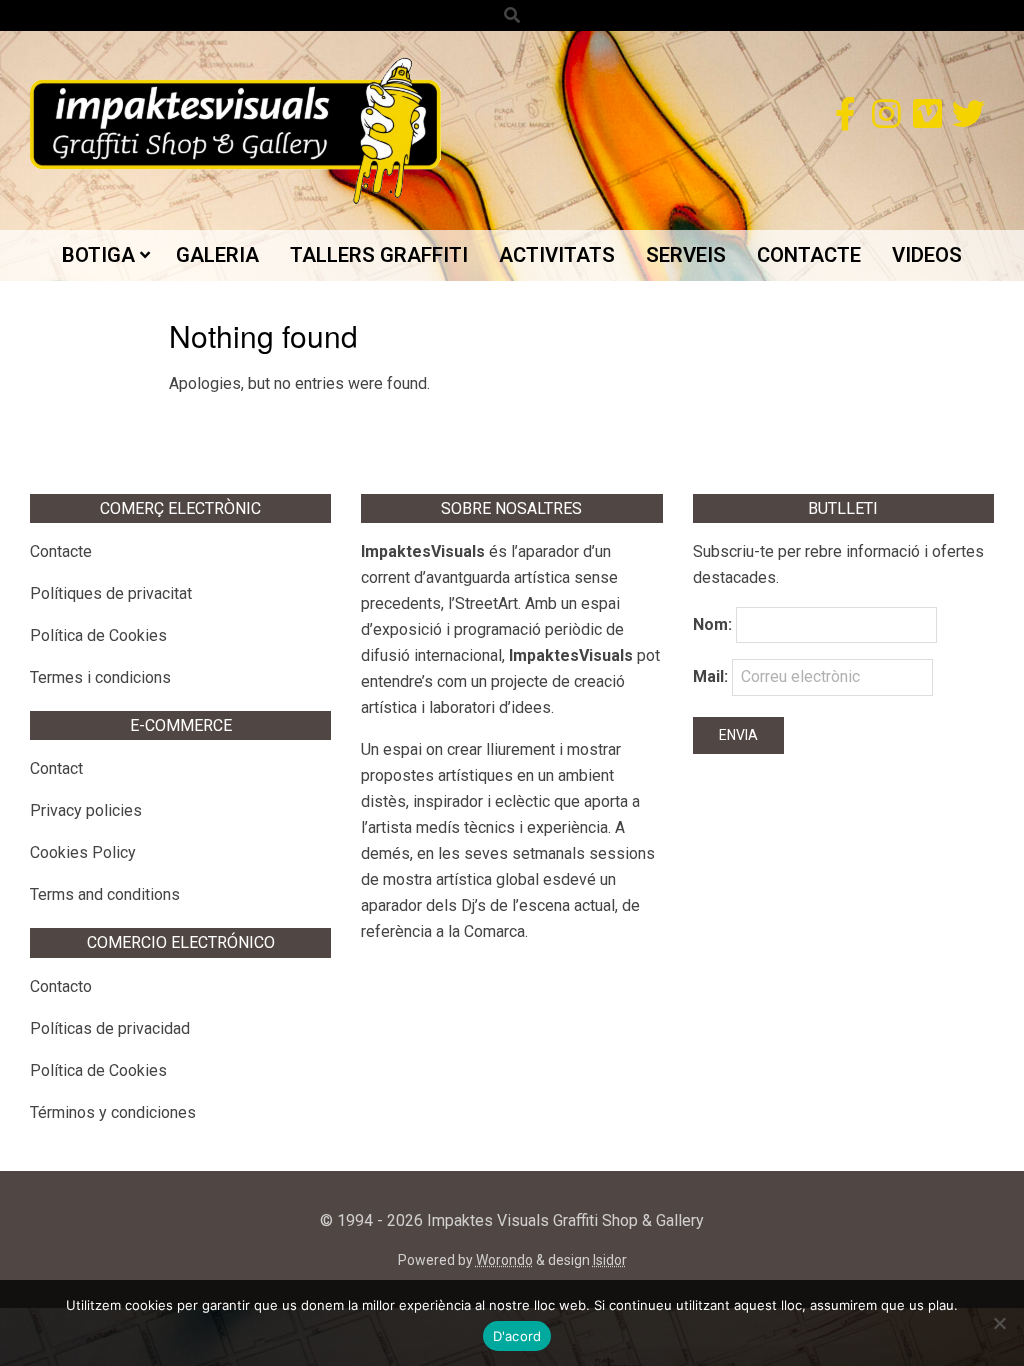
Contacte (61, 551)
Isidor (610, 1260)
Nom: (712, 624)
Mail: (712, 676)
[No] (999, 1323)
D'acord (517, 1336)
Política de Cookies (98, 635)
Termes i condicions (100, 677)
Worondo (504, 1260)
